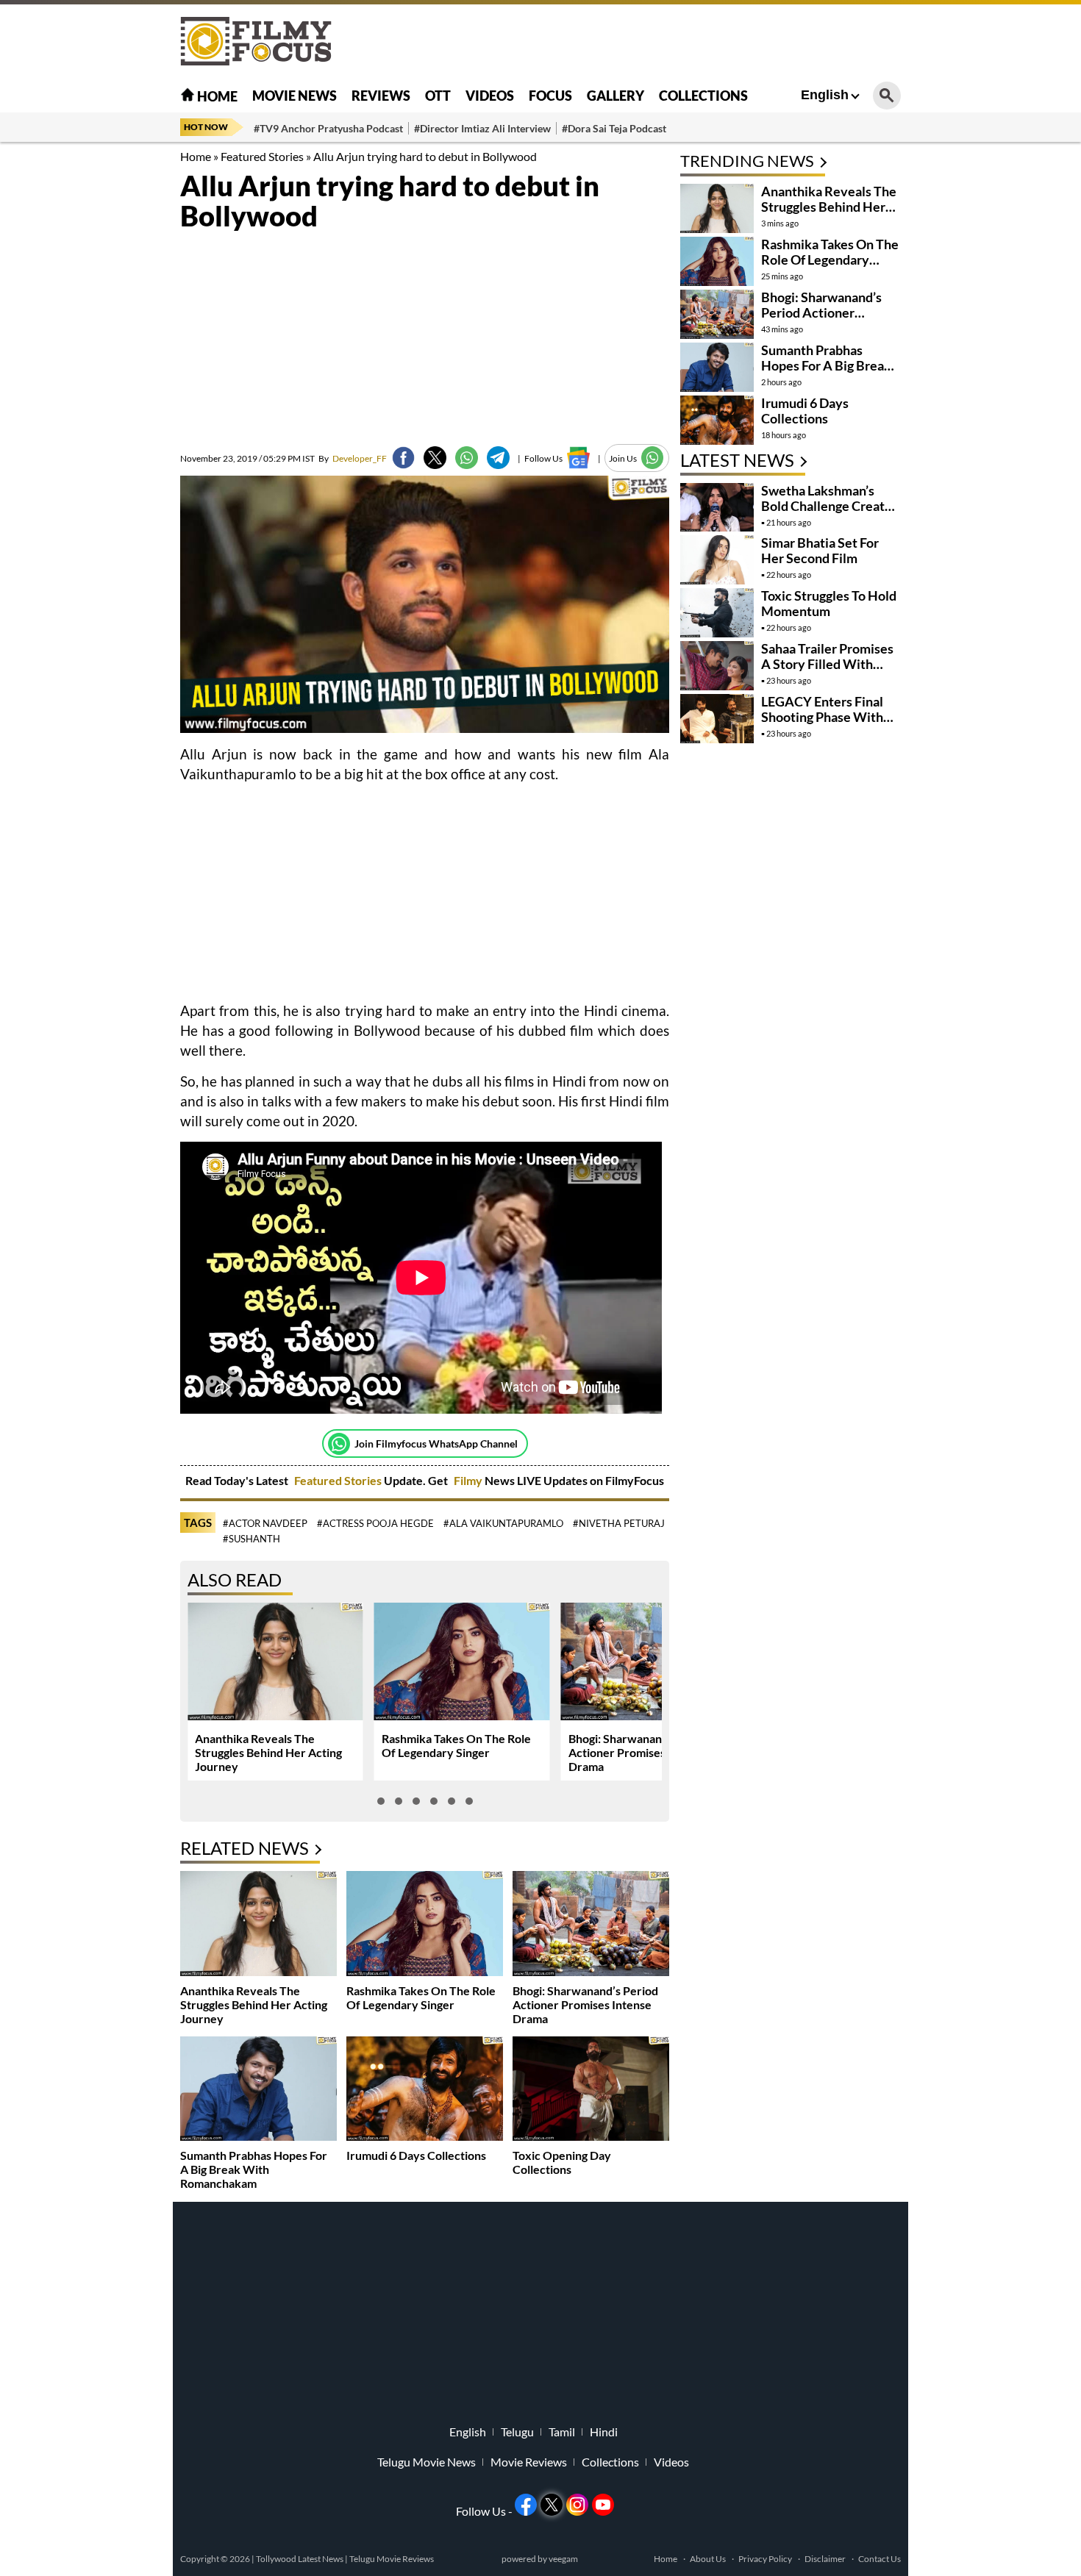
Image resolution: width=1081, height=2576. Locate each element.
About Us (708, 2559)
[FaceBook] (403, 458)
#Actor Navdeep (265, 1523)
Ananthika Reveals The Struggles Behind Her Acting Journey (268, 1752)
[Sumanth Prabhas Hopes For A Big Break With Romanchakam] (258, 2090)
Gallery (616, 96)
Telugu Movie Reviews (392, 2559)
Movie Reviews (529, 2462)
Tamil (562, 2432)
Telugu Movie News (427, 2462)
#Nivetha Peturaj (619, 1523)
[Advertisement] (99, 368)
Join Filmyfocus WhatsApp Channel (436, 1443)
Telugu (517, 2432)
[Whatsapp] (339, 1444)
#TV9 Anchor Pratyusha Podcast (328, 128)
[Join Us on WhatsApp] (653, 458)
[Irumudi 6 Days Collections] (425, 2090)
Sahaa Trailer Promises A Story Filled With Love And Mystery (827, 664)
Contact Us (880, 2559)
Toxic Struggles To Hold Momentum (829, 603)
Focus (550, 96)
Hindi (604, 2432)
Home (216, 96)
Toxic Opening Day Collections (562, 2162)
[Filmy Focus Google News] (578, 458)
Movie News (295, 96)
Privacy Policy (765, 2559)
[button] (381, 1801)
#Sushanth (251, 1539)
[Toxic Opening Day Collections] (591, 2090)
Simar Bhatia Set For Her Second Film (820, 550)
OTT (438, 96)
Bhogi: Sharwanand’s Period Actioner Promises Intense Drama (641, 1752)
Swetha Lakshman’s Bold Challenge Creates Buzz (830, 506)
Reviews (381, 96)
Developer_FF (353, 458)
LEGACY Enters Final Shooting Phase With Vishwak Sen (822, 717)
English (825, 95)
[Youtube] (603, 2505)
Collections (703, 96)
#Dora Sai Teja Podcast (614, 128)
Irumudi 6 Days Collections (416, 2155)
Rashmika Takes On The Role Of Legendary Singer (456, 1745)
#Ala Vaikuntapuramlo (503, 1523)
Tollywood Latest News (300, 2559)
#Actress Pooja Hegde (375, 1523)
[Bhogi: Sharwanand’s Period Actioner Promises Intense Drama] (591, 1925)
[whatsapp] (467, 458)
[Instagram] (577, 2505)
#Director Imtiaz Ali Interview (482, 128)
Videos (490, 96)
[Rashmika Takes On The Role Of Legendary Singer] (425, 1925)
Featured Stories (262, 156)
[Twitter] (435, 458)
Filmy (469, 1480)
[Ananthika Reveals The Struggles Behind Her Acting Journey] (258, 1925)
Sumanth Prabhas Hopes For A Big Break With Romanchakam (254, 2169)
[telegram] (498, 458)
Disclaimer (825, 2559)
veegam (563, 2559)
